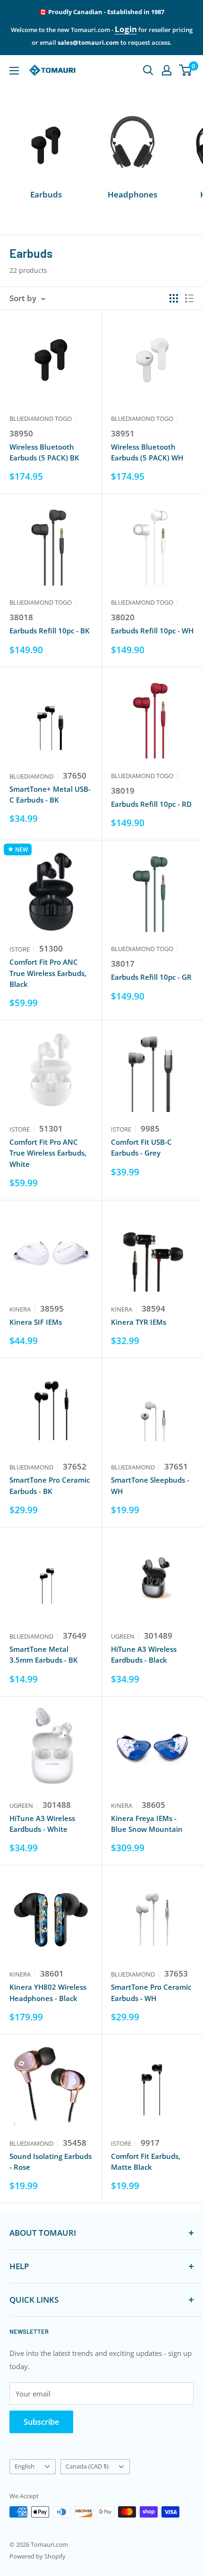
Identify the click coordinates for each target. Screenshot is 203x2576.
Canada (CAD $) (87, 2466)
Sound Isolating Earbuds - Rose (51, 2162)
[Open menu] (14, 71)
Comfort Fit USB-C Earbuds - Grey (141, 1147)
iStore (20, 949)
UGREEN (123, 1636)
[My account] (167, 70)
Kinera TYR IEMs (139, 1322)
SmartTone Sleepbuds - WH (150, 1485)
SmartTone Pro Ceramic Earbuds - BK (50, 1485)
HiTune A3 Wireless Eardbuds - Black (144, 1654)
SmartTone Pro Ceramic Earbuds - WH (151, 1992)
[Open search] (148, 70)
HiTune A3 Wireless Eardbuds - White (42, 1824)
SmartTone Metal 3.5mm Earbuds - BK (44, 1654)
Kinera (20, 1309)
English (25, 2466)
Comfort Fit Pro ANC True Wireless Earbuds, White (48, 1153)
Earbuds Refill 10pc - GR (151, 977)
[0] (186, 70)
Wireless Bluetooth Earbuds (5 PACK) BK (44, 452)
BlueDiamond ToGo (41, 418)
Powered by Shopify (38, 2556)
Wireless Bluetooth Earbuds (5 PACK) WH (147, 452)
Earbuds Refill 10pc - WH (152, 631)
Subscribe (41, 2422)
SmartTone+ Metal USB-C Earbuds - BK (50, 794)
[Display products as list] (189, 298)
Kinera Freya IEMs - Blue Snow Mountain (147, 1824)
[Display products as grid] (174, 298)
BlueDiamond (31, 776)
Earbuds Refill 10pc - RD (151, 804)
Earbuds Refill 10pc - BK (50, 631)
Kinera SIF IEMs (36, 1322)
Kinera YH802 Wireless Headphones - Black (48, 1992)
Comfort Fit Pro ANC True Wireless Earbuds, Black (48, 973)
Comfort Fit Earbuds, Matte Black (146, 2162)
